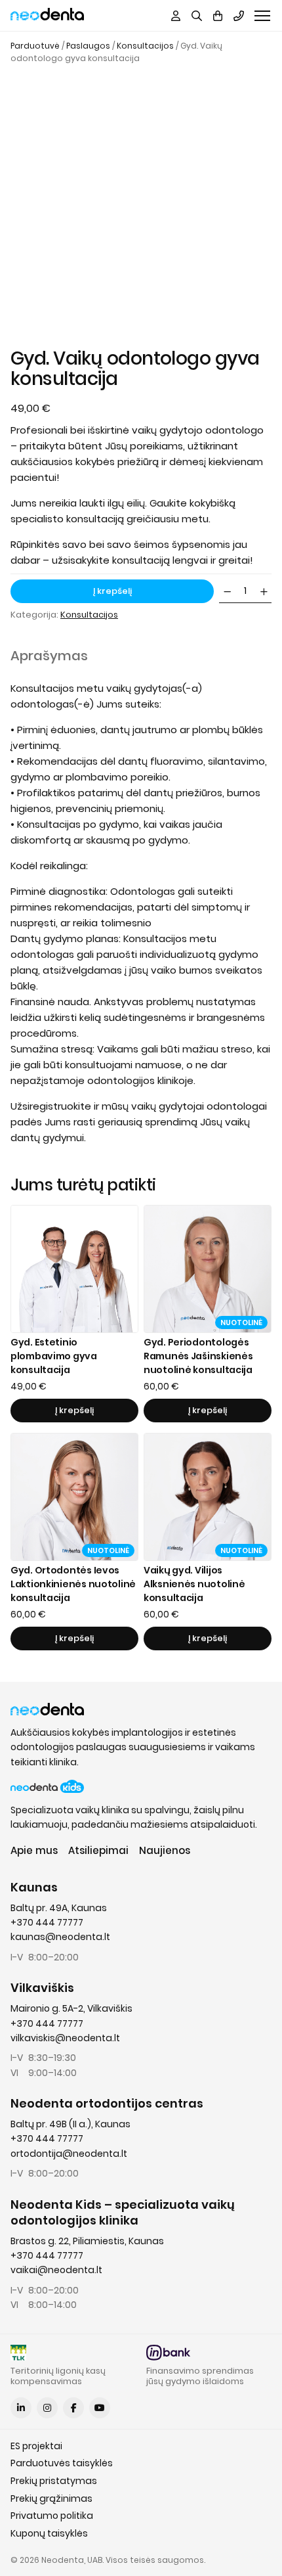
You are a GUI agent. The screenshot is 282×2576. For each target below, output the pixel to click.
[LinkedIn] (21, 2408)
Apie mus (34, 1850)
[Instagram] (47, 2408)
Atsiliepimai (98, 1850)
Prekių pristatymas (54, 2481)
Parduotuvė (35, 46)
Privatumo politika (52, 2516)
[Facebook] (73, 2408)
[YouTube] (100, 2408)
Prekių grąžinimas (51, 2498)
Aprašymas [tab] (49, 656)
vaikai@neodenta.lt (56, 2270)
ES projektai (36, 2446)
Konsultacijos (145, 46)
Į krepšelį (112, 591)
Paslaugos (88, 46)
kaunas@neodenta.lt (60, 1937)
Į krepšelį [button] (74, 1410)
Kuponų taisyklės (49, 2533)
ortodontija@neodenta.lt (69, 2154)
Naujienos (165, 1850)
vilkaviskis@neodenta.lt (65, 2038)
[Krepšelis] (218, 16)
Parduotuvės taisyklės (62, 2463)
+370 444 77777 (47, 1922)
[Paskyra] (176, 16)
